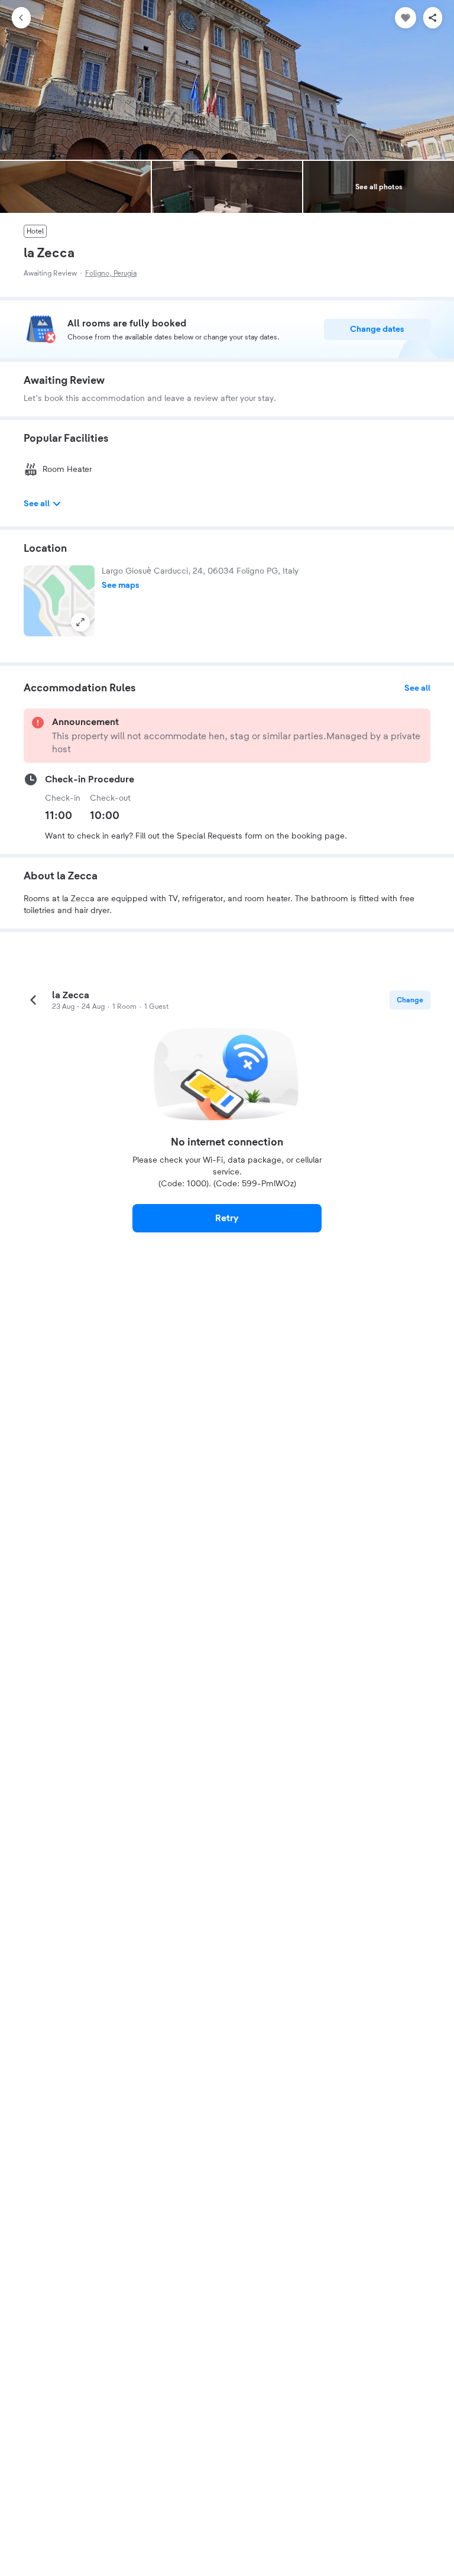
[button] (59, 601)
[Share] (433, 18)
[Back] (21, 18)
